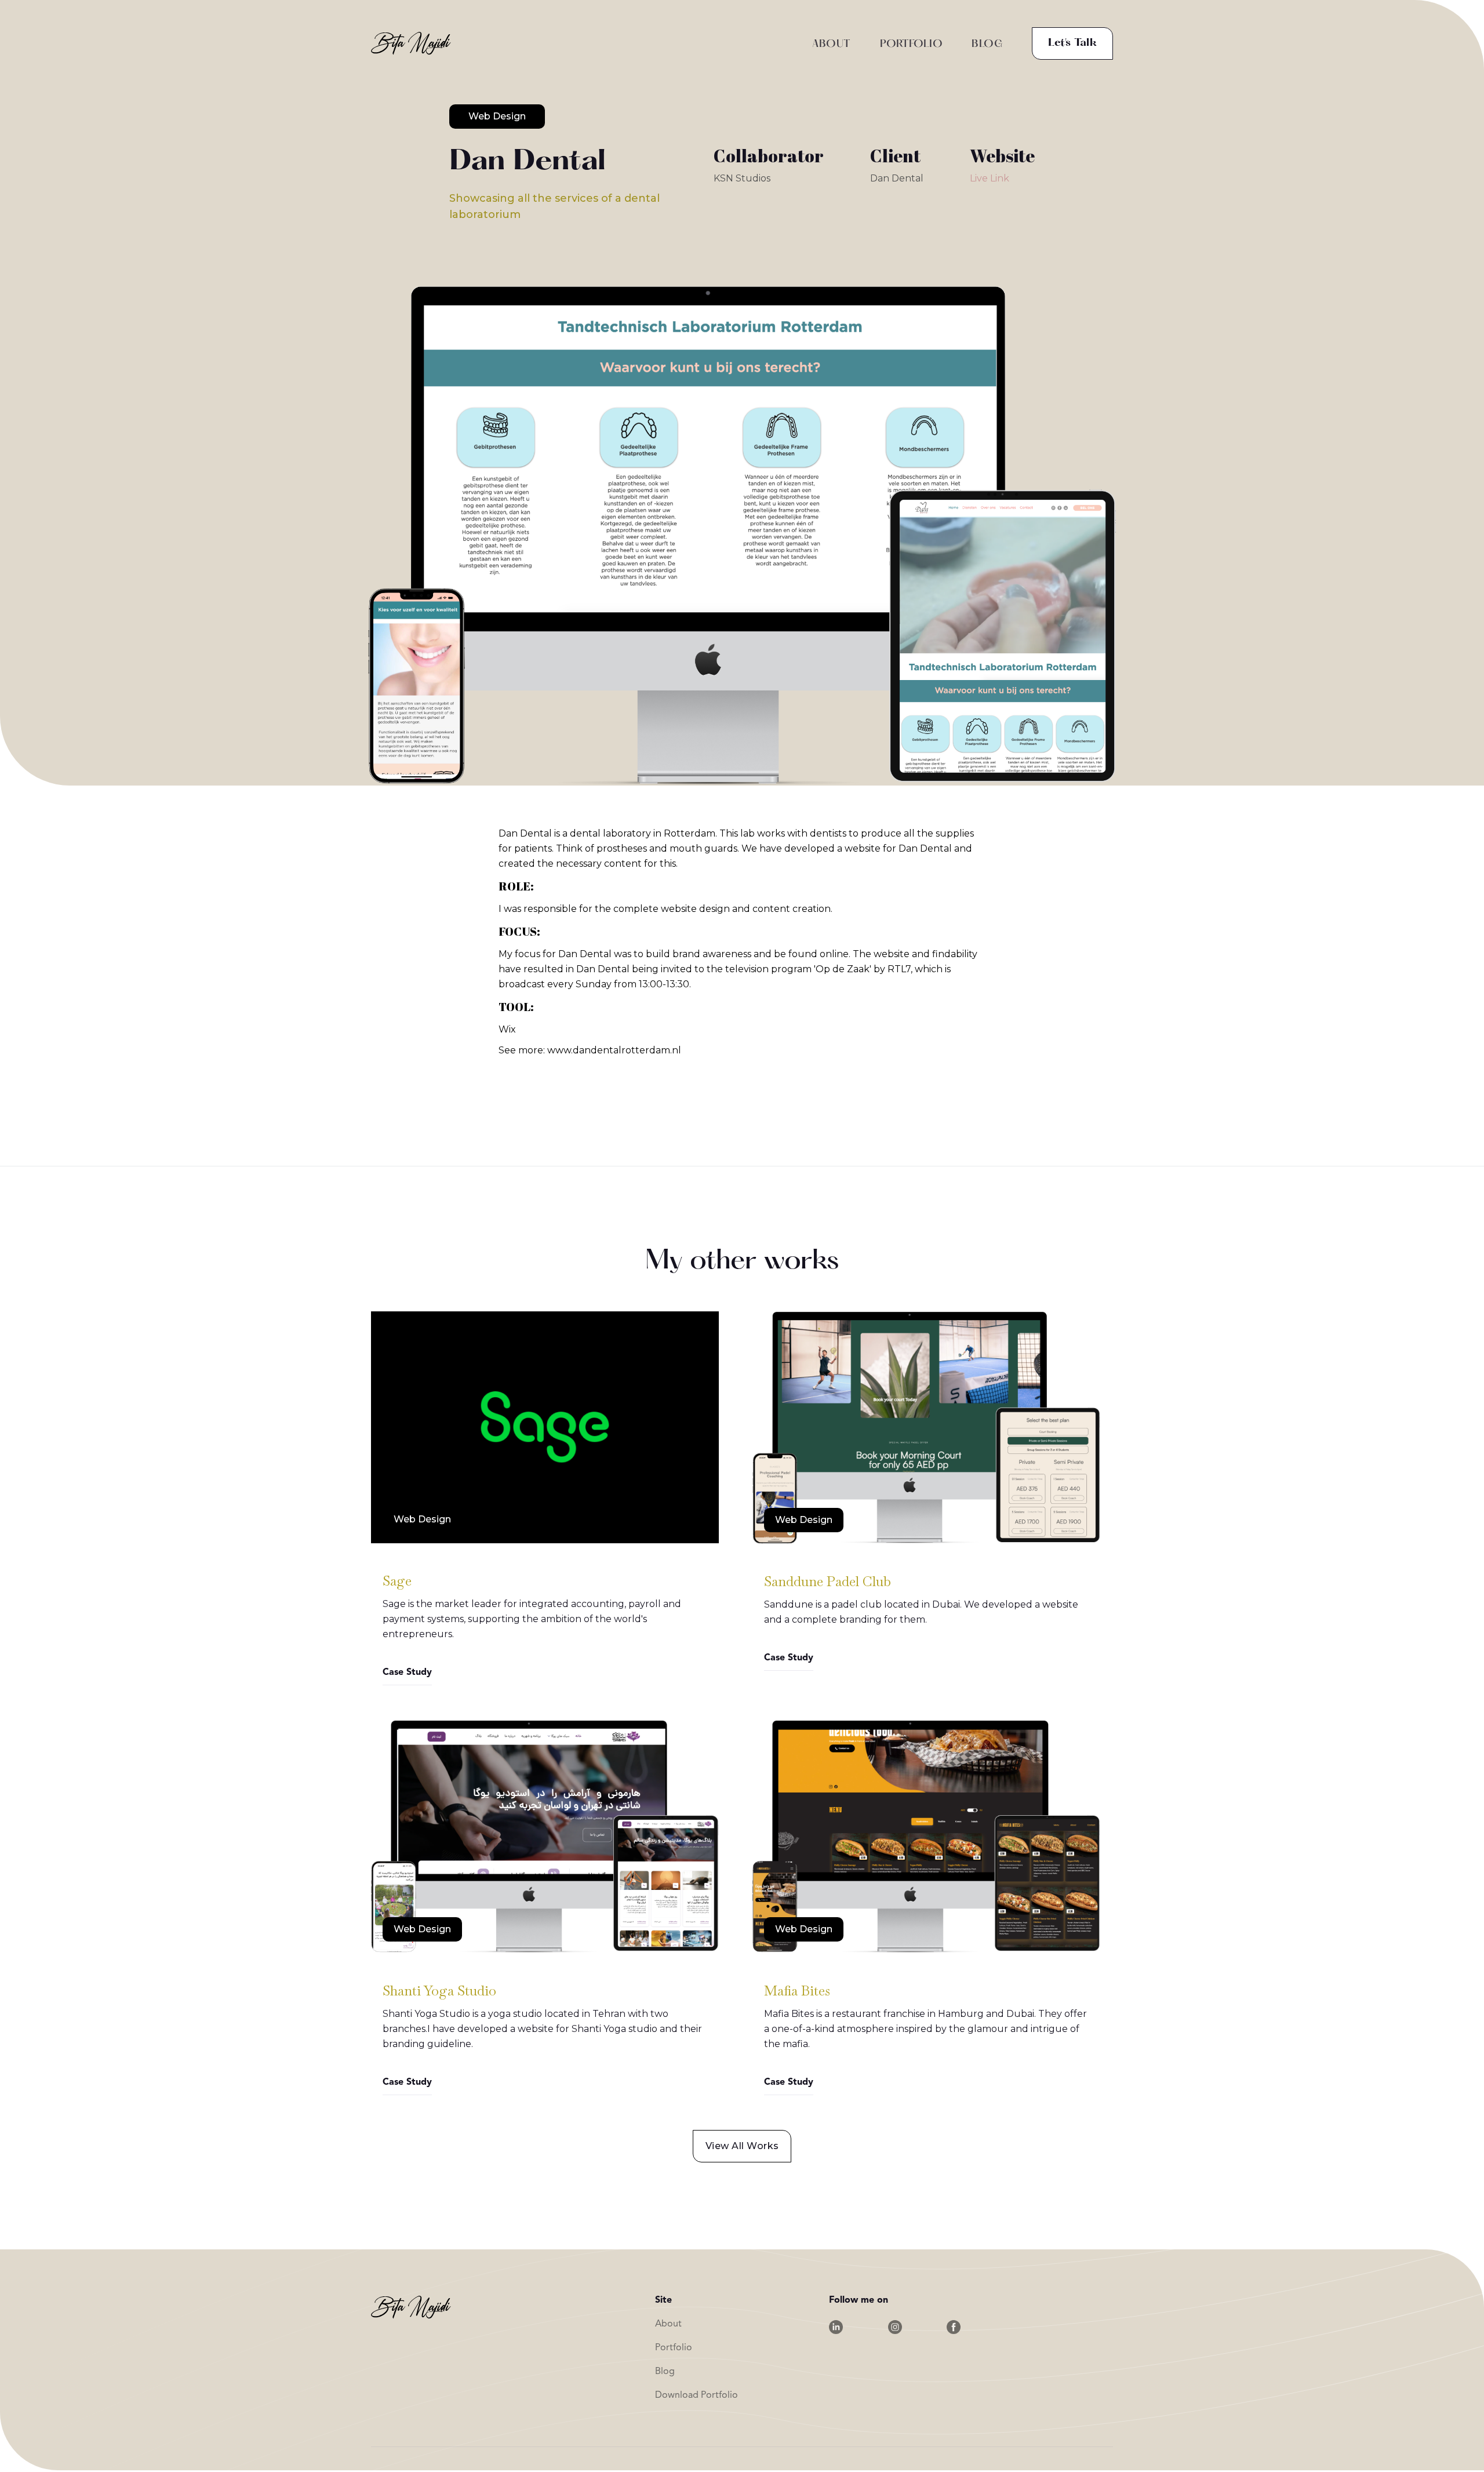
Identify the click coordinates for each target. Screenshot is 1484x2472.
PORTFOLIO (912, 44)
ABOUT (832, 44)
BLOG (987, 44)
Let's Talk (1072, 43)
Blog (665, 2372)
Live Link (990, 178)
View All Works (742, 2146)
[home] (411, 43)
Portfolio (674, 2348)
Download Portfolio (696, 2395)
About (668, 2324)
